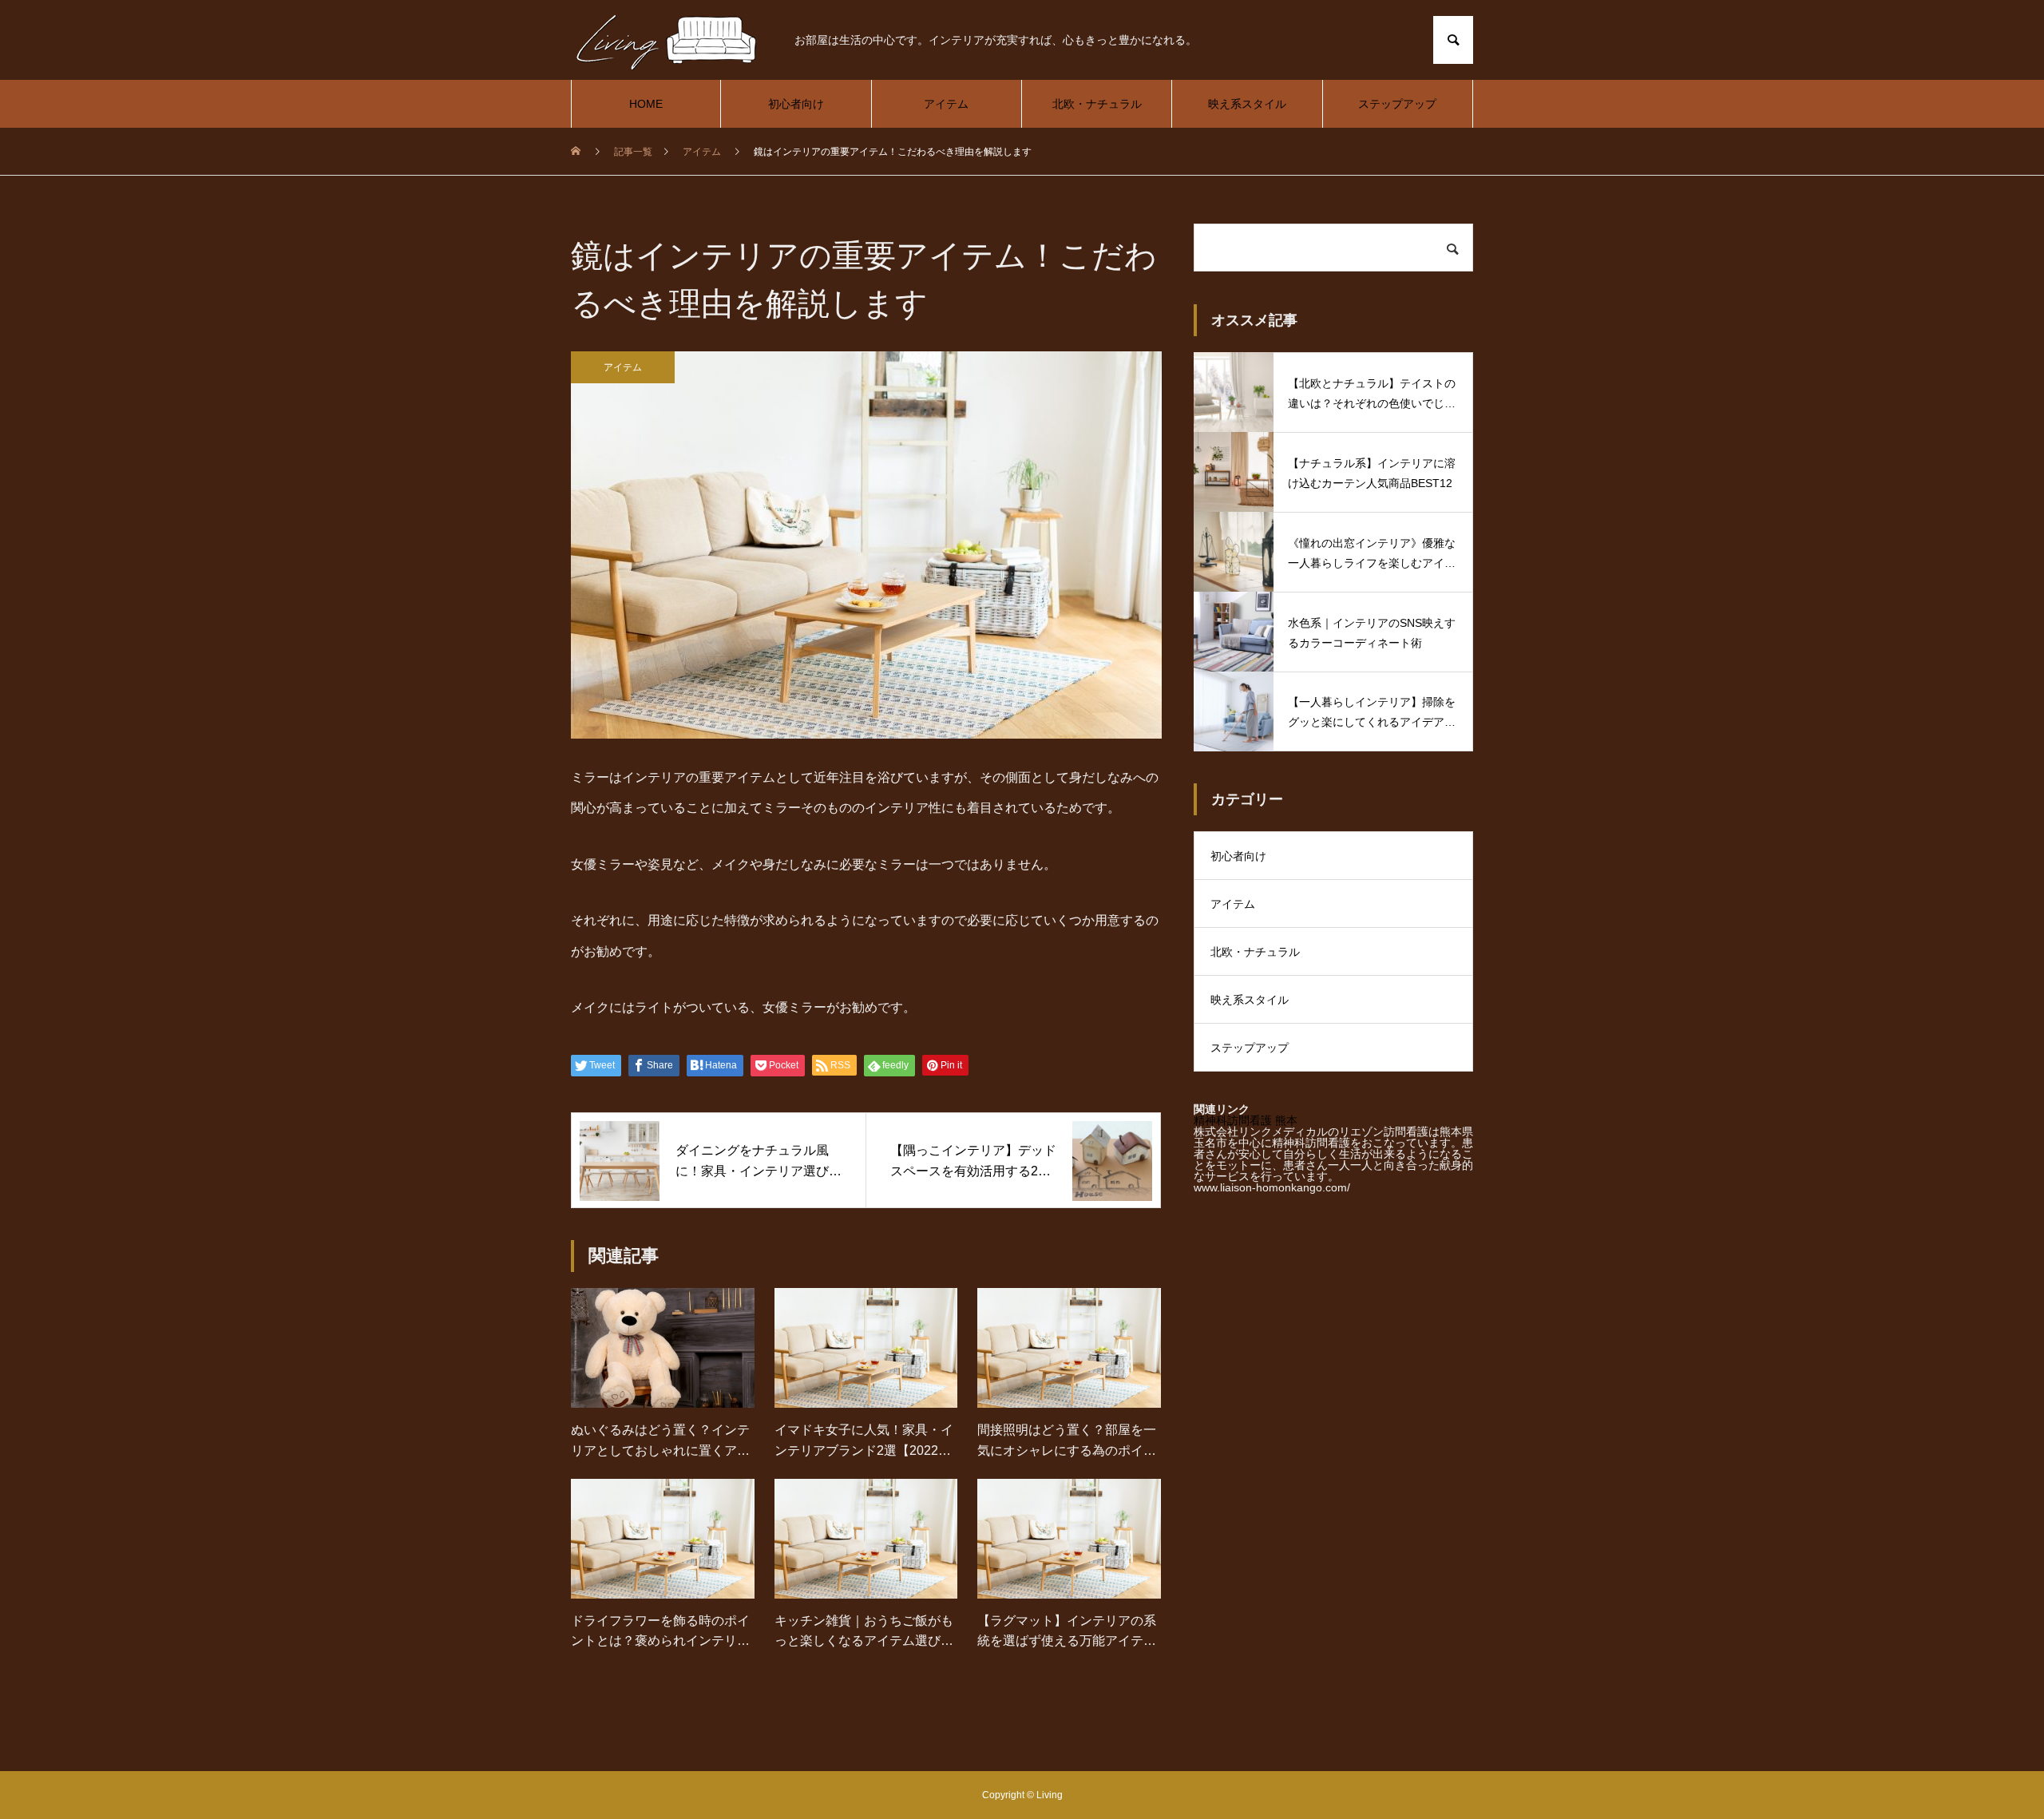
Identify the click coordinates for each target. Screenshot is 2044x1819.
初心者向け (796, 104)
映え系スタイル (1247, 104)
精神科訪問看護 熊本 (1246, 1120)
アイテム (946, 104)
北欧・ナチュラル (1097, 104)
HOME (646, 104)
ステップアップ (1397, 104)
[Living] (667, 40)
